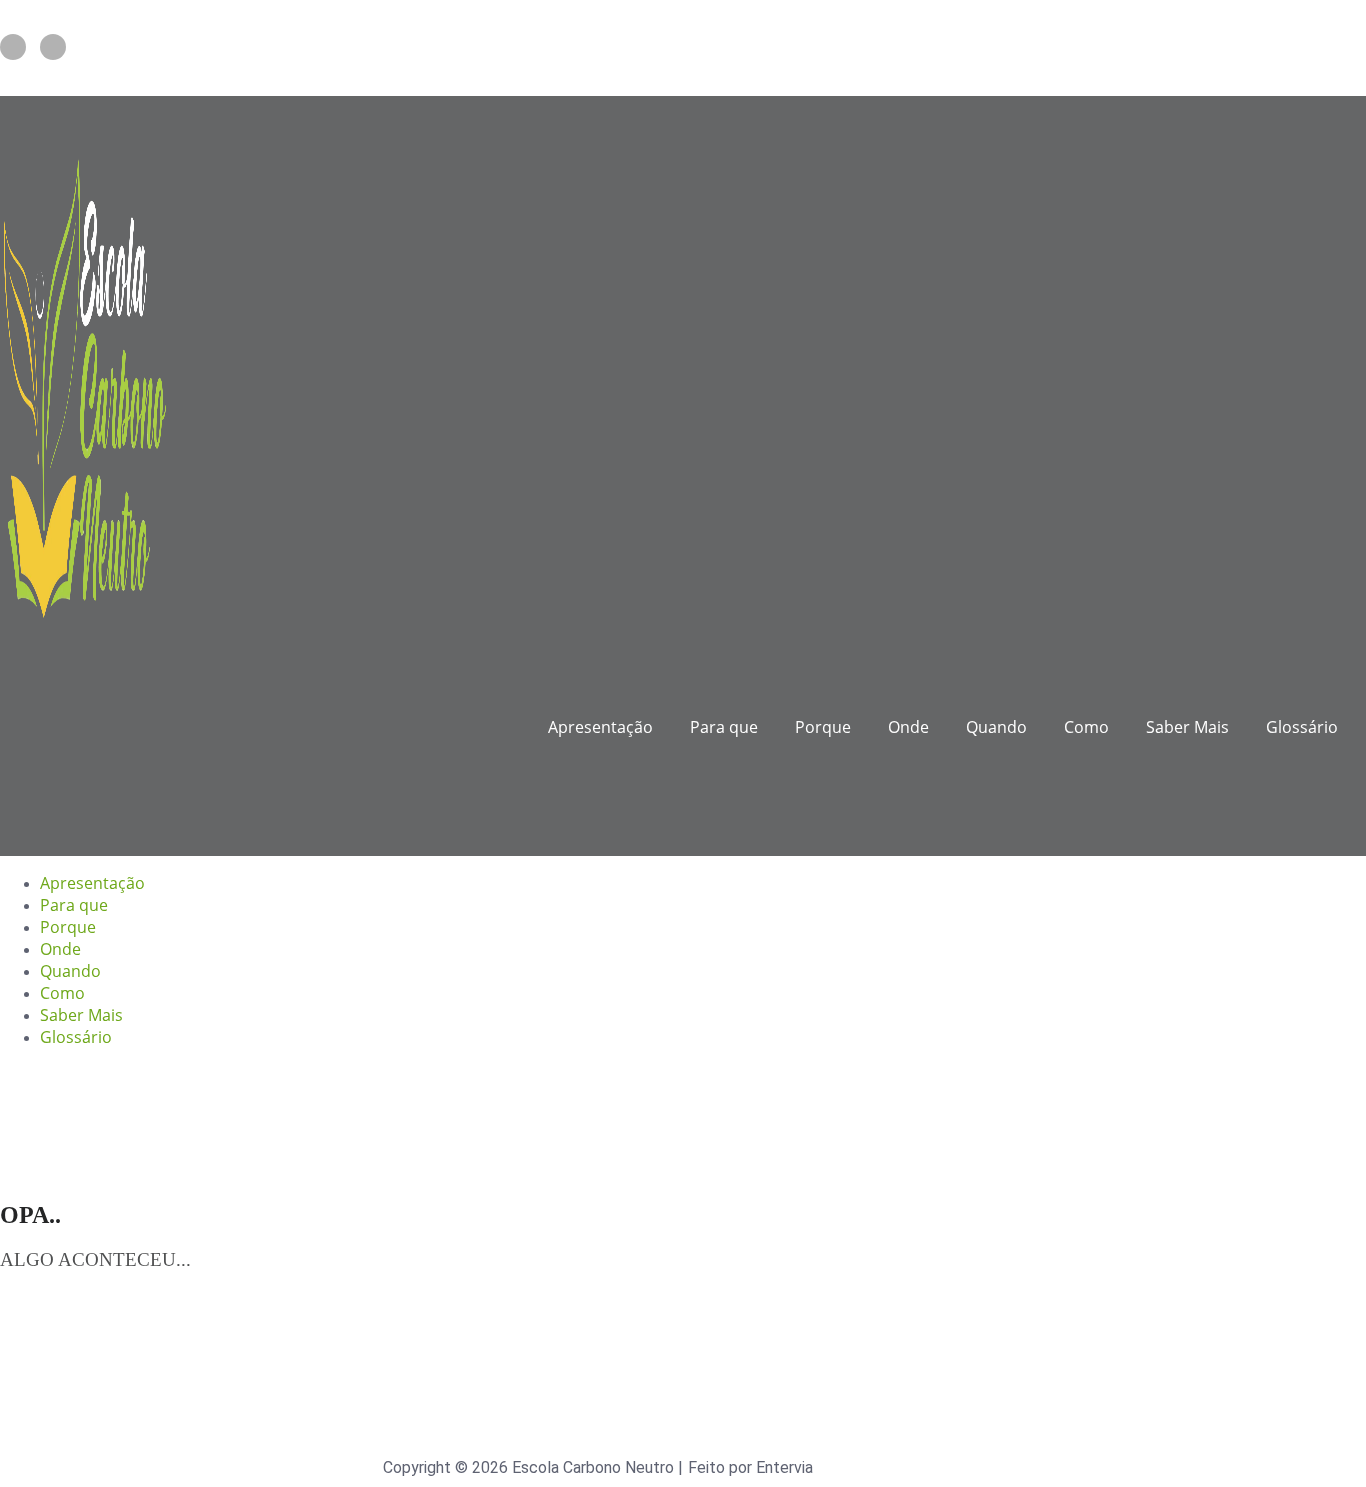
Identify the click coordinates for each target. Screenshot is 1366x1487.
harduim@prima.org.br (138, 78)
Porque (823, 727)
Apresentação (600, 727)
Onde (908, 727)
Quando (996, 727)
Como (1086, 727)
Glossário (1302, 727)
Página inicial (83, 1312)
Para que (724, 727)
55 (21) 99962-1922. (353, 78)
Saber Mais (1187, 727)
